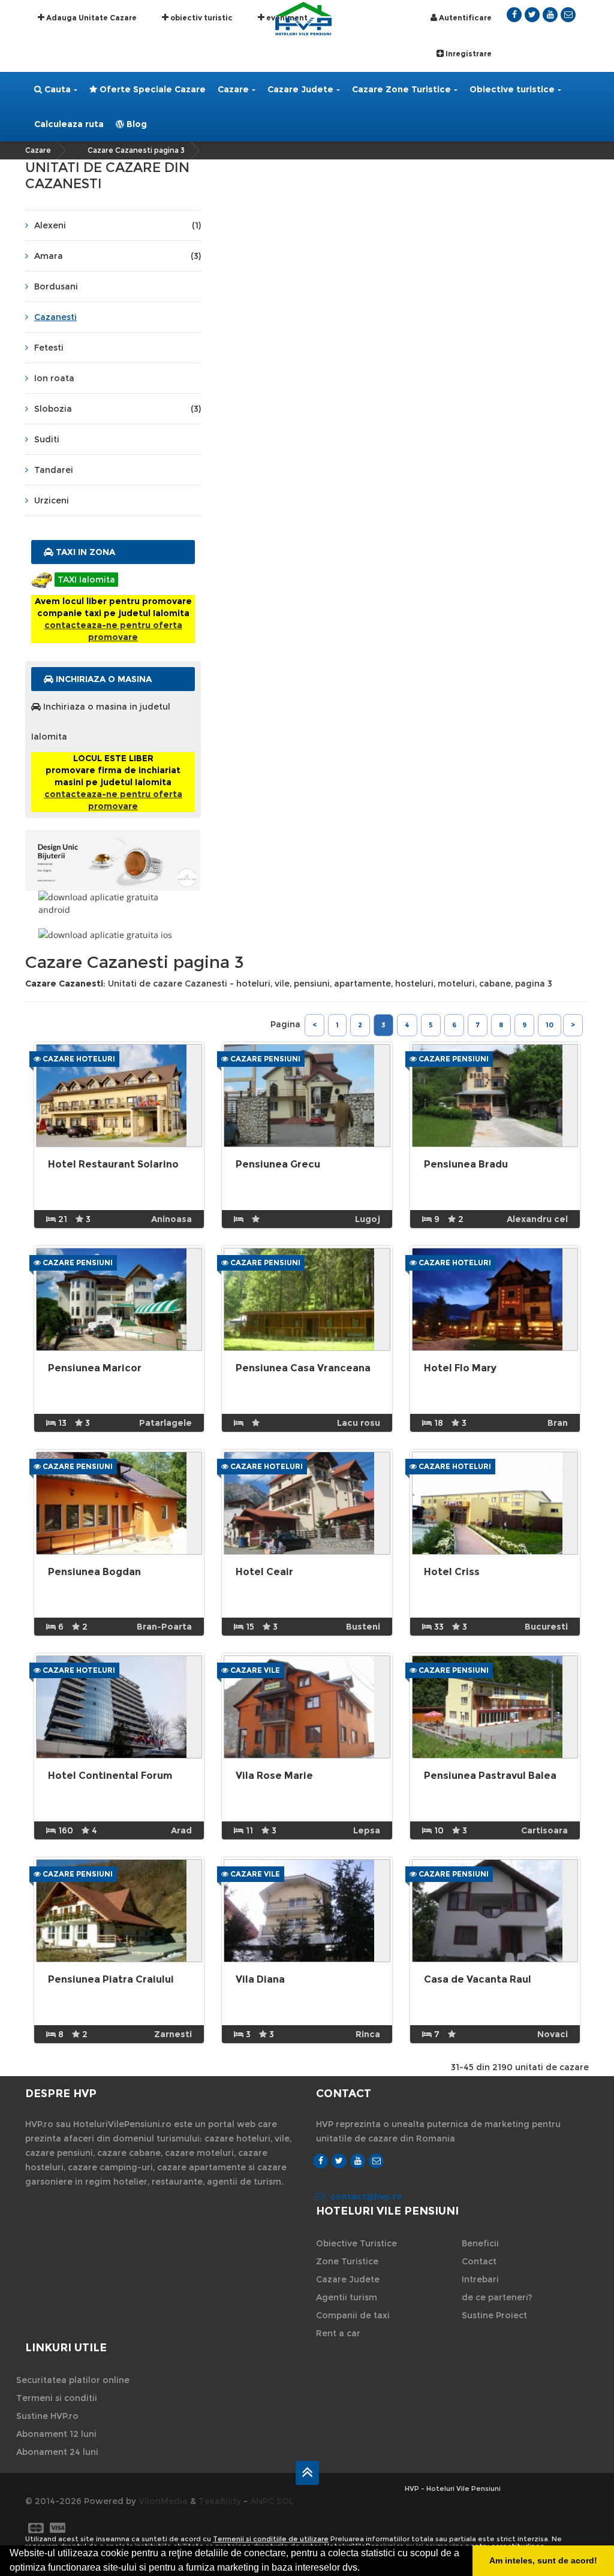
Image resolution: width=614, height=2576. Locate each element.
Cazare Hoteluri (78, 1059)
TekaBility (220, 2501)
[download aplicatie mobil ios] (113, 935)
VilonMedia (163, 2501)
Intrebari (480, 2279)
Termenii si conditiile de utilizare (271, 2539)
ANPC (262, 2501)
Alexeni (118, 225)
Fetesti (49, 348)
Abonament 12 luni (56, 2434)
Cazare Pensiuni (264, 1059)
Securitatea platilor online (73, 2380)
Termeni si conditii (57, 2398)
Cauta (56, 89)
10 (550, 1025)
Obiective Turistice (356, 2243)
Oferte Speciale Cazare (151, 89)
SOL (285, 2501)
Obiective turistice (512, 89)
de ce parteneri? (497, 2297)
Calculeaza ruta (69, 124)
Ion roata (54, 378)
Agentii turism (347, 2297)
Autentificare (464, 18)
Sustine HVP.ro (47, 2416)
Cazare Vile (254, 1670)
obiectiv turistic (201, 18)
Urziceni (52, 500)
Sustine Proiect (494, 2315)
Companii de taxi (353, 2315)
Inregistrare (468, 54)
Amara (118, 256)
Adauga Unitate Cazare (91, 18)
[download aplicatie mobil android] (113, 903)
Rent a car (338, 2333)
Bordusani (56, 286)
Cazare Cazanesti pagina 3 (136, 150)
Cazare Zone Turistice (401, 89)
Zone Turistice (347, 2261)
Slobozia (118, 409)
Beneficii (480, 2243)
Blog (136, 124)
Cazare (233, 89)
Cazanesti (55, 317)
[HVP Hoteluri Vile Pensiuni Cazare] (303, 18)
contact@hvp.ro (366, 2197)
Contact (479, 2261)
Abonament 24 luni (57, 2452)
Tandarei (54, 470)
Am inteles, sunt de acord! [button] (543, 2560)
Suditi (47, 439)
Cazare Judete (300, 89)
